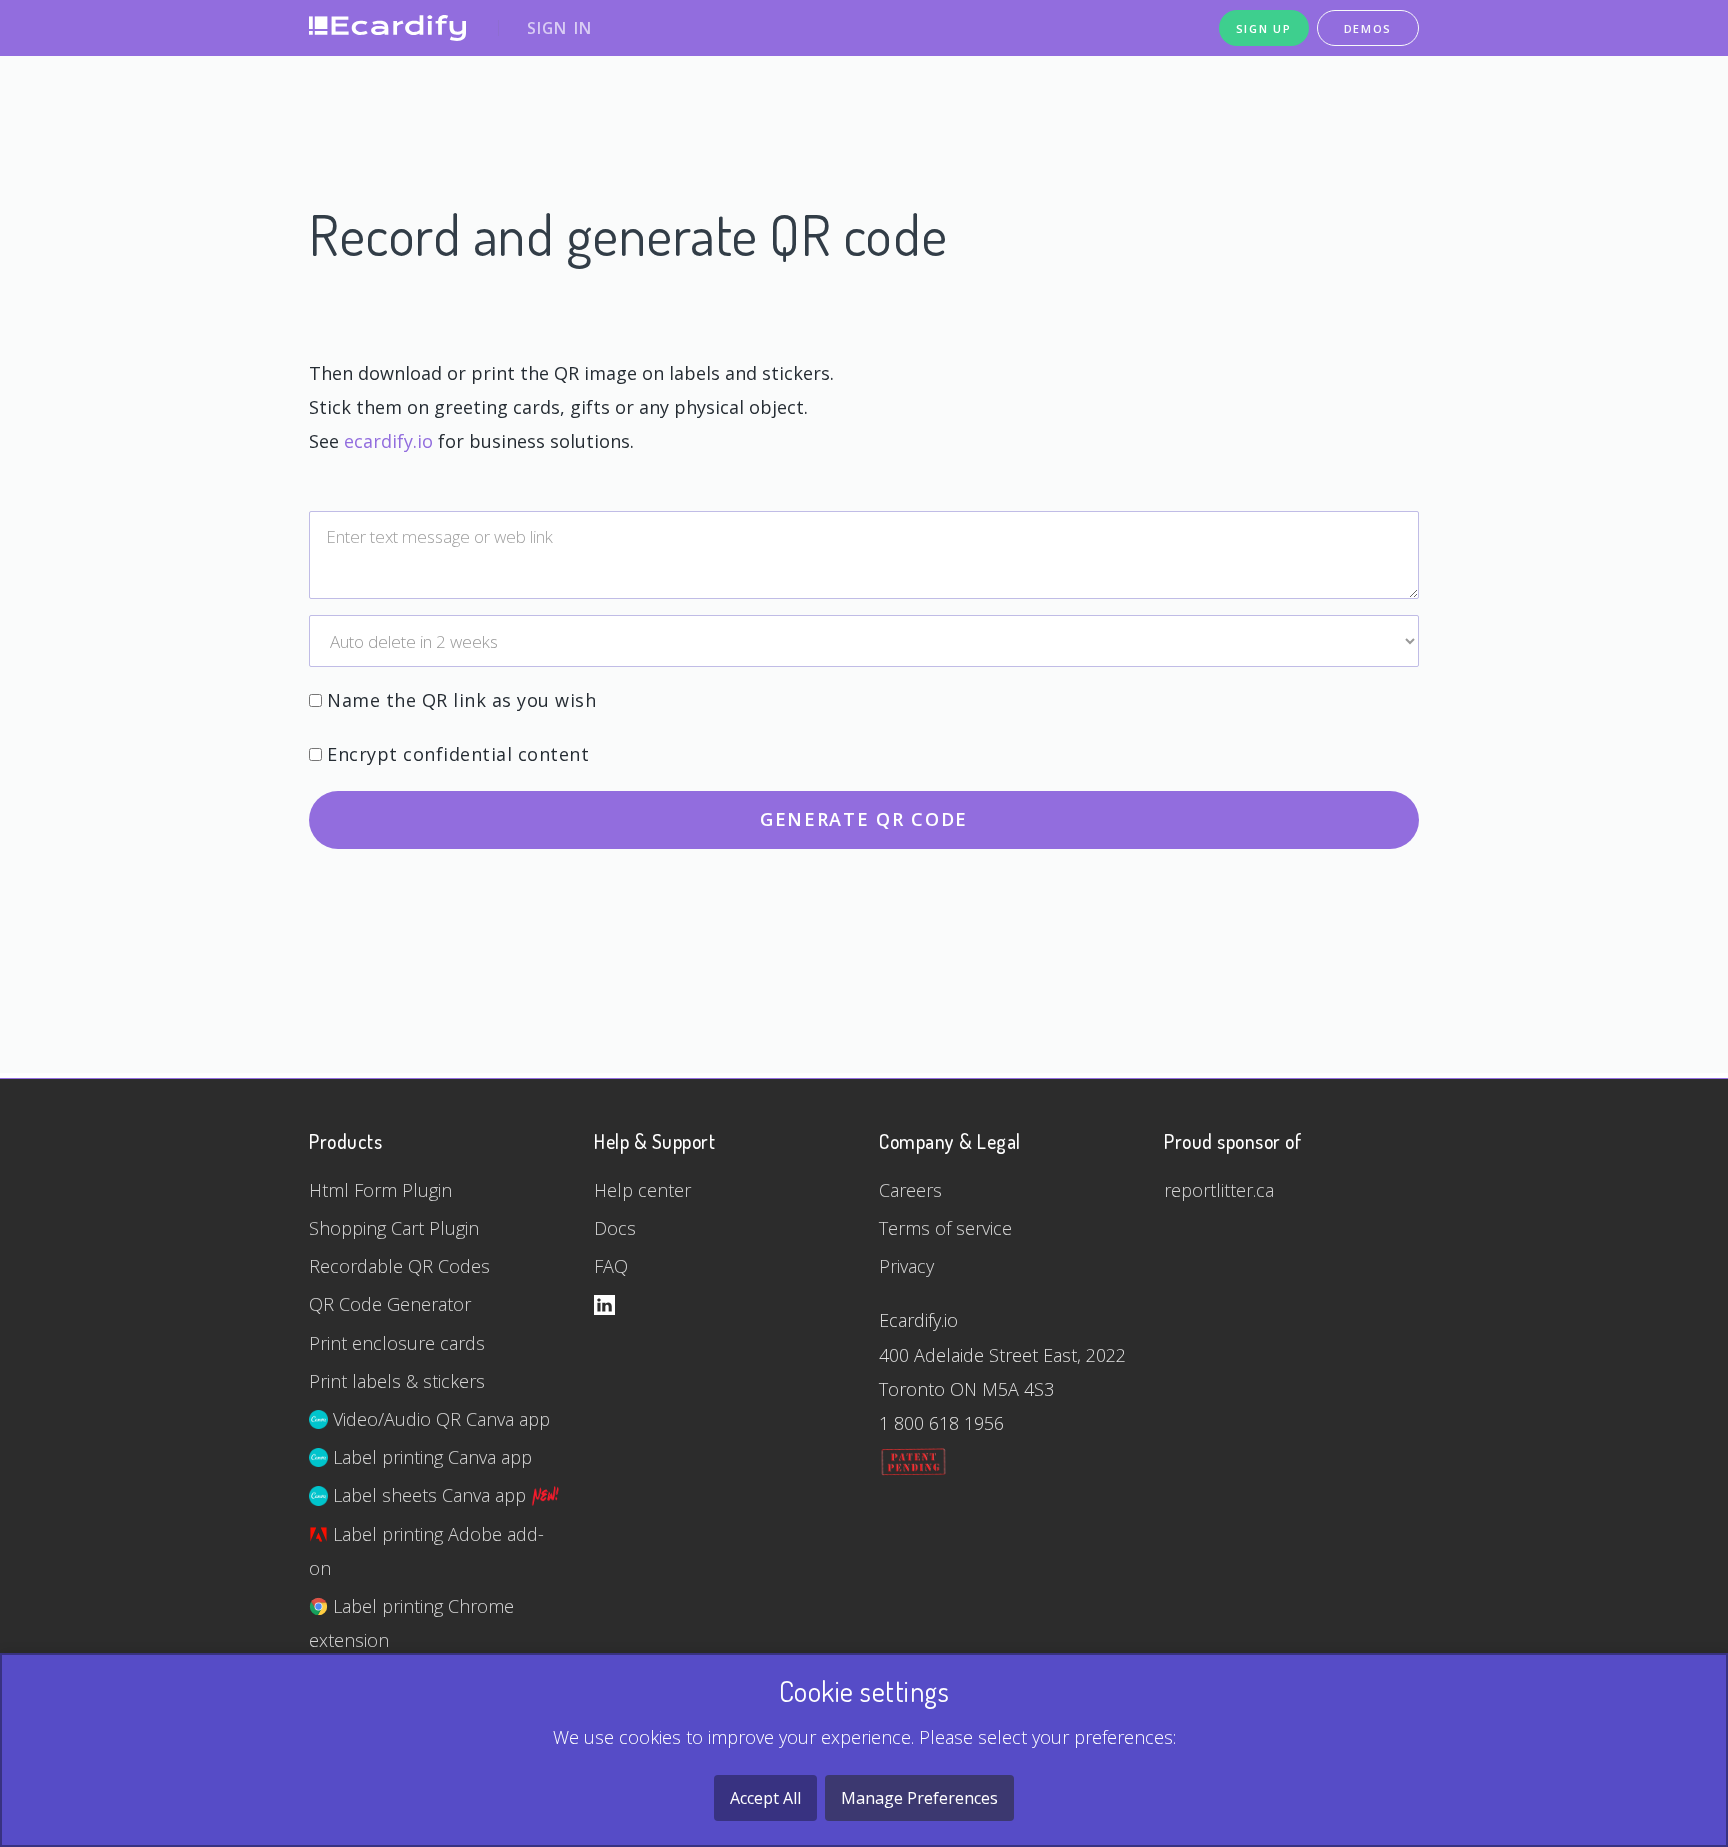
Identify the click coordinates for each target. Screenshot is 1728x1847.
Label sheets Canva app (429, 1495)
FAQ (611, 1266)
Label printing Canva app (430, 1457)
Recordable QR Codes (399, 1266)
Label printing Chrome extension (411, 1623)
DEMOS (1368, 28)
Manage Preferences (919, 1798)
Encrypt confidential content (458, 754)
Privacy (906, 1266)
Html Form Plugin (380, 1190)
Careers (910, 1190)
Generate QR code (864, 819)
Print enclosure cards (397, 1343)
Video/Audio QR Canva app (439, 1419)
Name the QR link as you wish (461, 700)
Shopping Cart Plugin (394, 1228)
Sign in (559, 28)
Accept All (765, 1798)
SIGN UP (1264, 28)
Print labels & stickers (397, 1381)
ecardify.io (388, 441)
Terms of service (945, 1228)
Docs (615, 1228)
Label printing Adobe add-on (426, 1551)
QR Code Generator (390, 1304)
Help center (642, 1190)
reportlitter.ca (1219, 1190)
